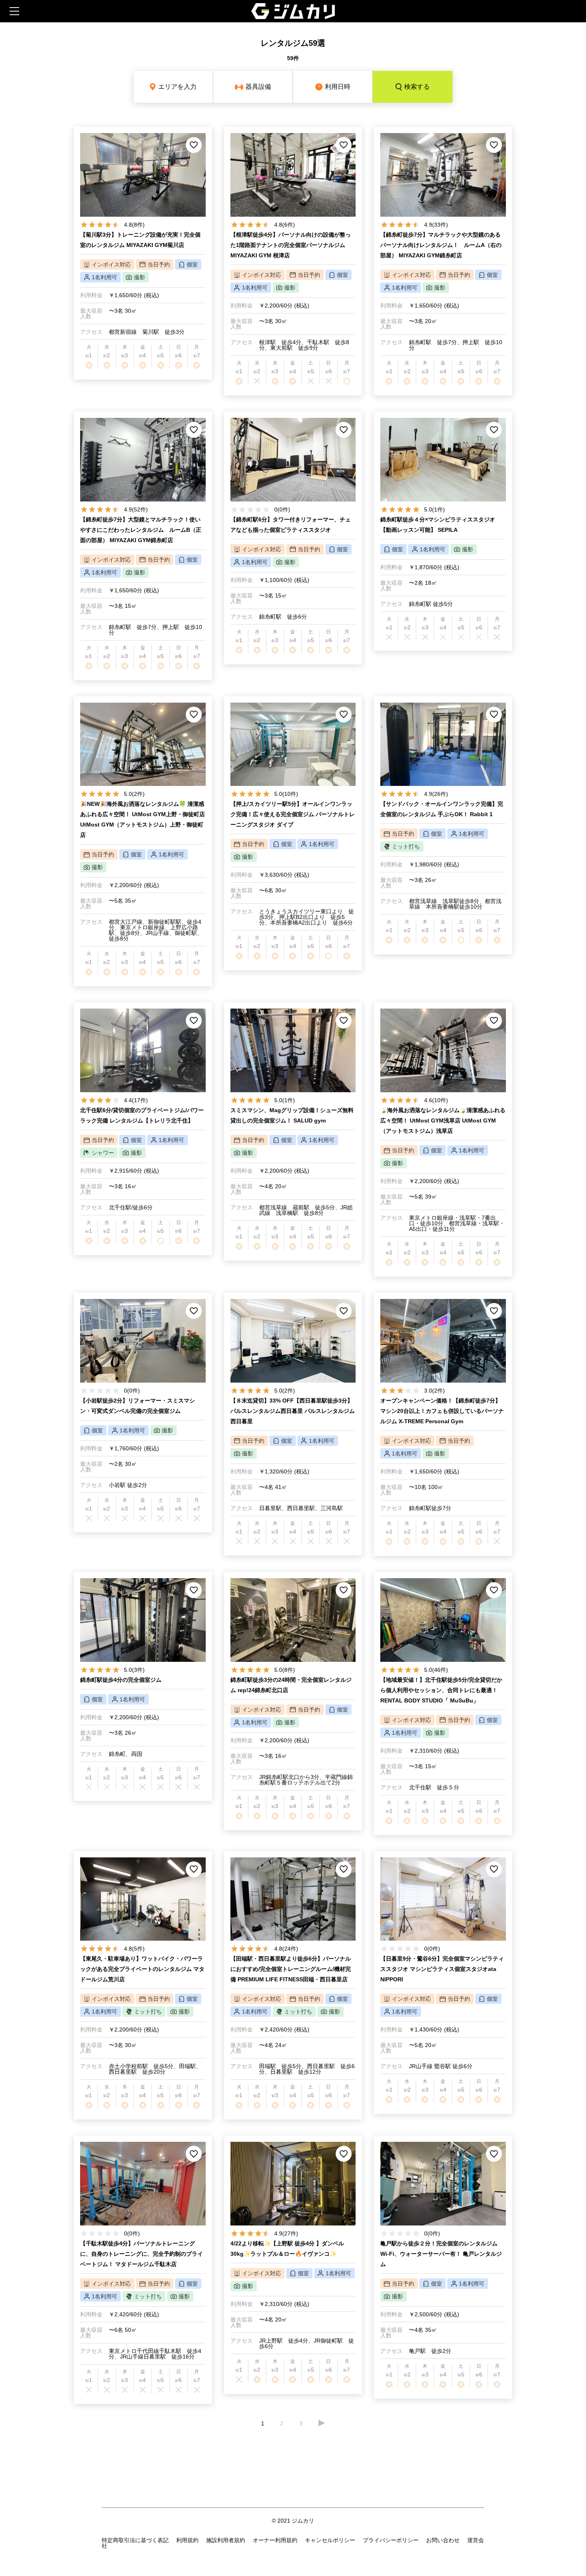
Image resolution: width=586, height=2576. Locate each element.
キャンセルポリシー (330, 2540)
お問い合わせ (443, 2540)
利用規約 (187, 2540)
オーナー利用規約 (275, 2540)
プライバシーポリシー (391, 2540)
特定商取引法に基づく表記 (135, 2540)
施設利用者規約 (226, 2540)
